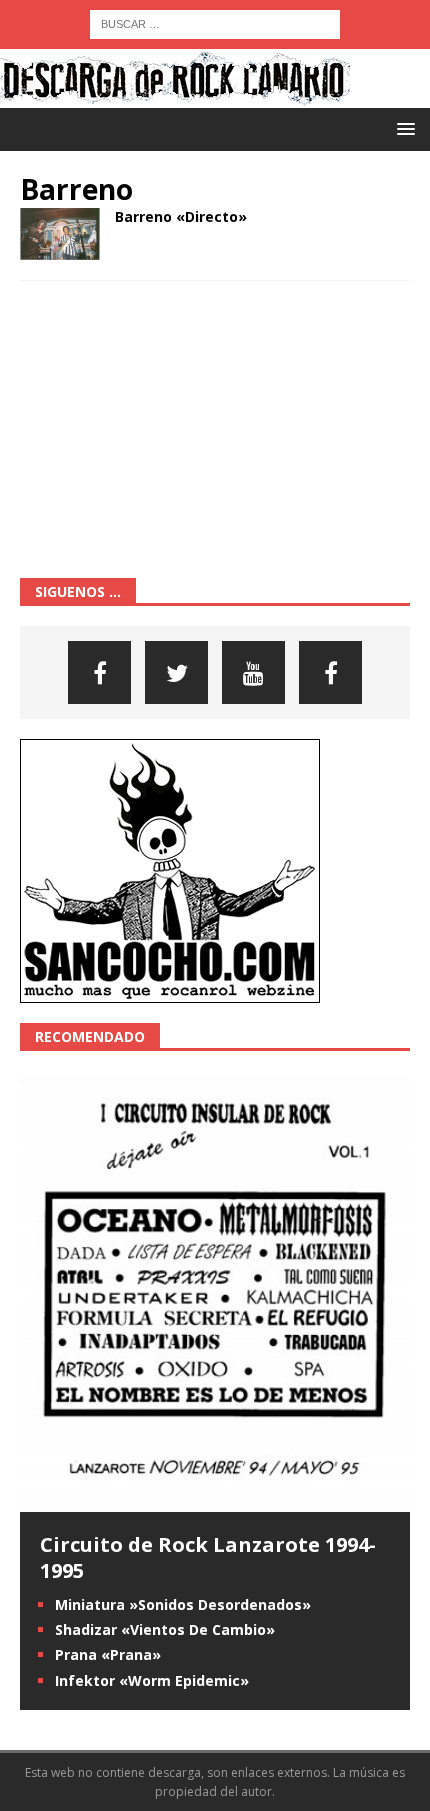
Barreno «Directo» (181, 216)
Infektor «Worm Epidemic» (152, 1680)
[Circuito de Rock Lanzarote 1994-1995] (215, 1500)
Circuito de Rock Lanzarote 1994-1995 (208, 1557)
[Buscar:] (215, 22)
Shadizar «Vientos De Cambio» (165, 1629)
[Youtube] (253, 672)
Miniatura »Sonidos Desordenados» (183, 1604)
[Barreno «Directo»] (60, 234)
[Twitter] (176, 672)
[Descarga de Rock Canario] (175, 96)
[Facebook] (99, 672)
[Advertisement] (170, 426)
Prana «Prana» (108, 1654)
